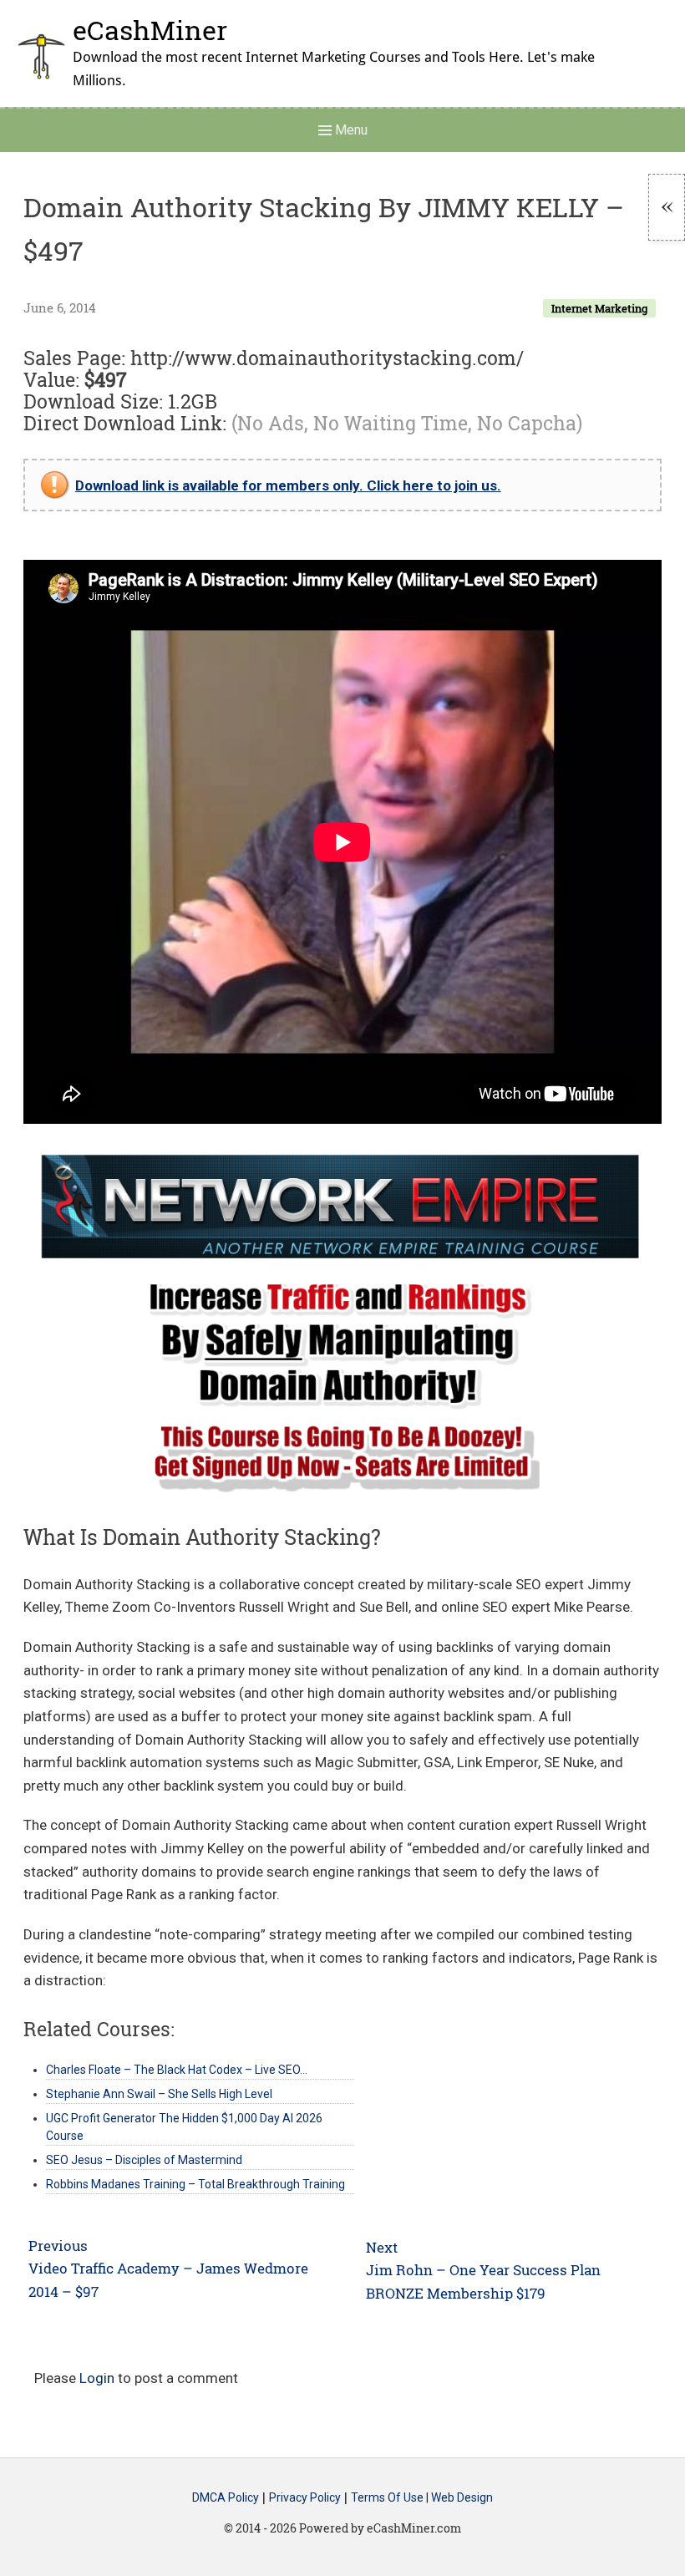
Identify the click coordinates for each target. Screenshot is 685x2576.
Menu (350, 130)
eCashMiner (150, 30)
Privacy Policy (305, 2498)
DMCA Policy (226, 2498)
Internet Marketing (599, 308)
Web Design (462, 2498)
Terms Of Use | (391, 2498)
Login (97, 2378)
